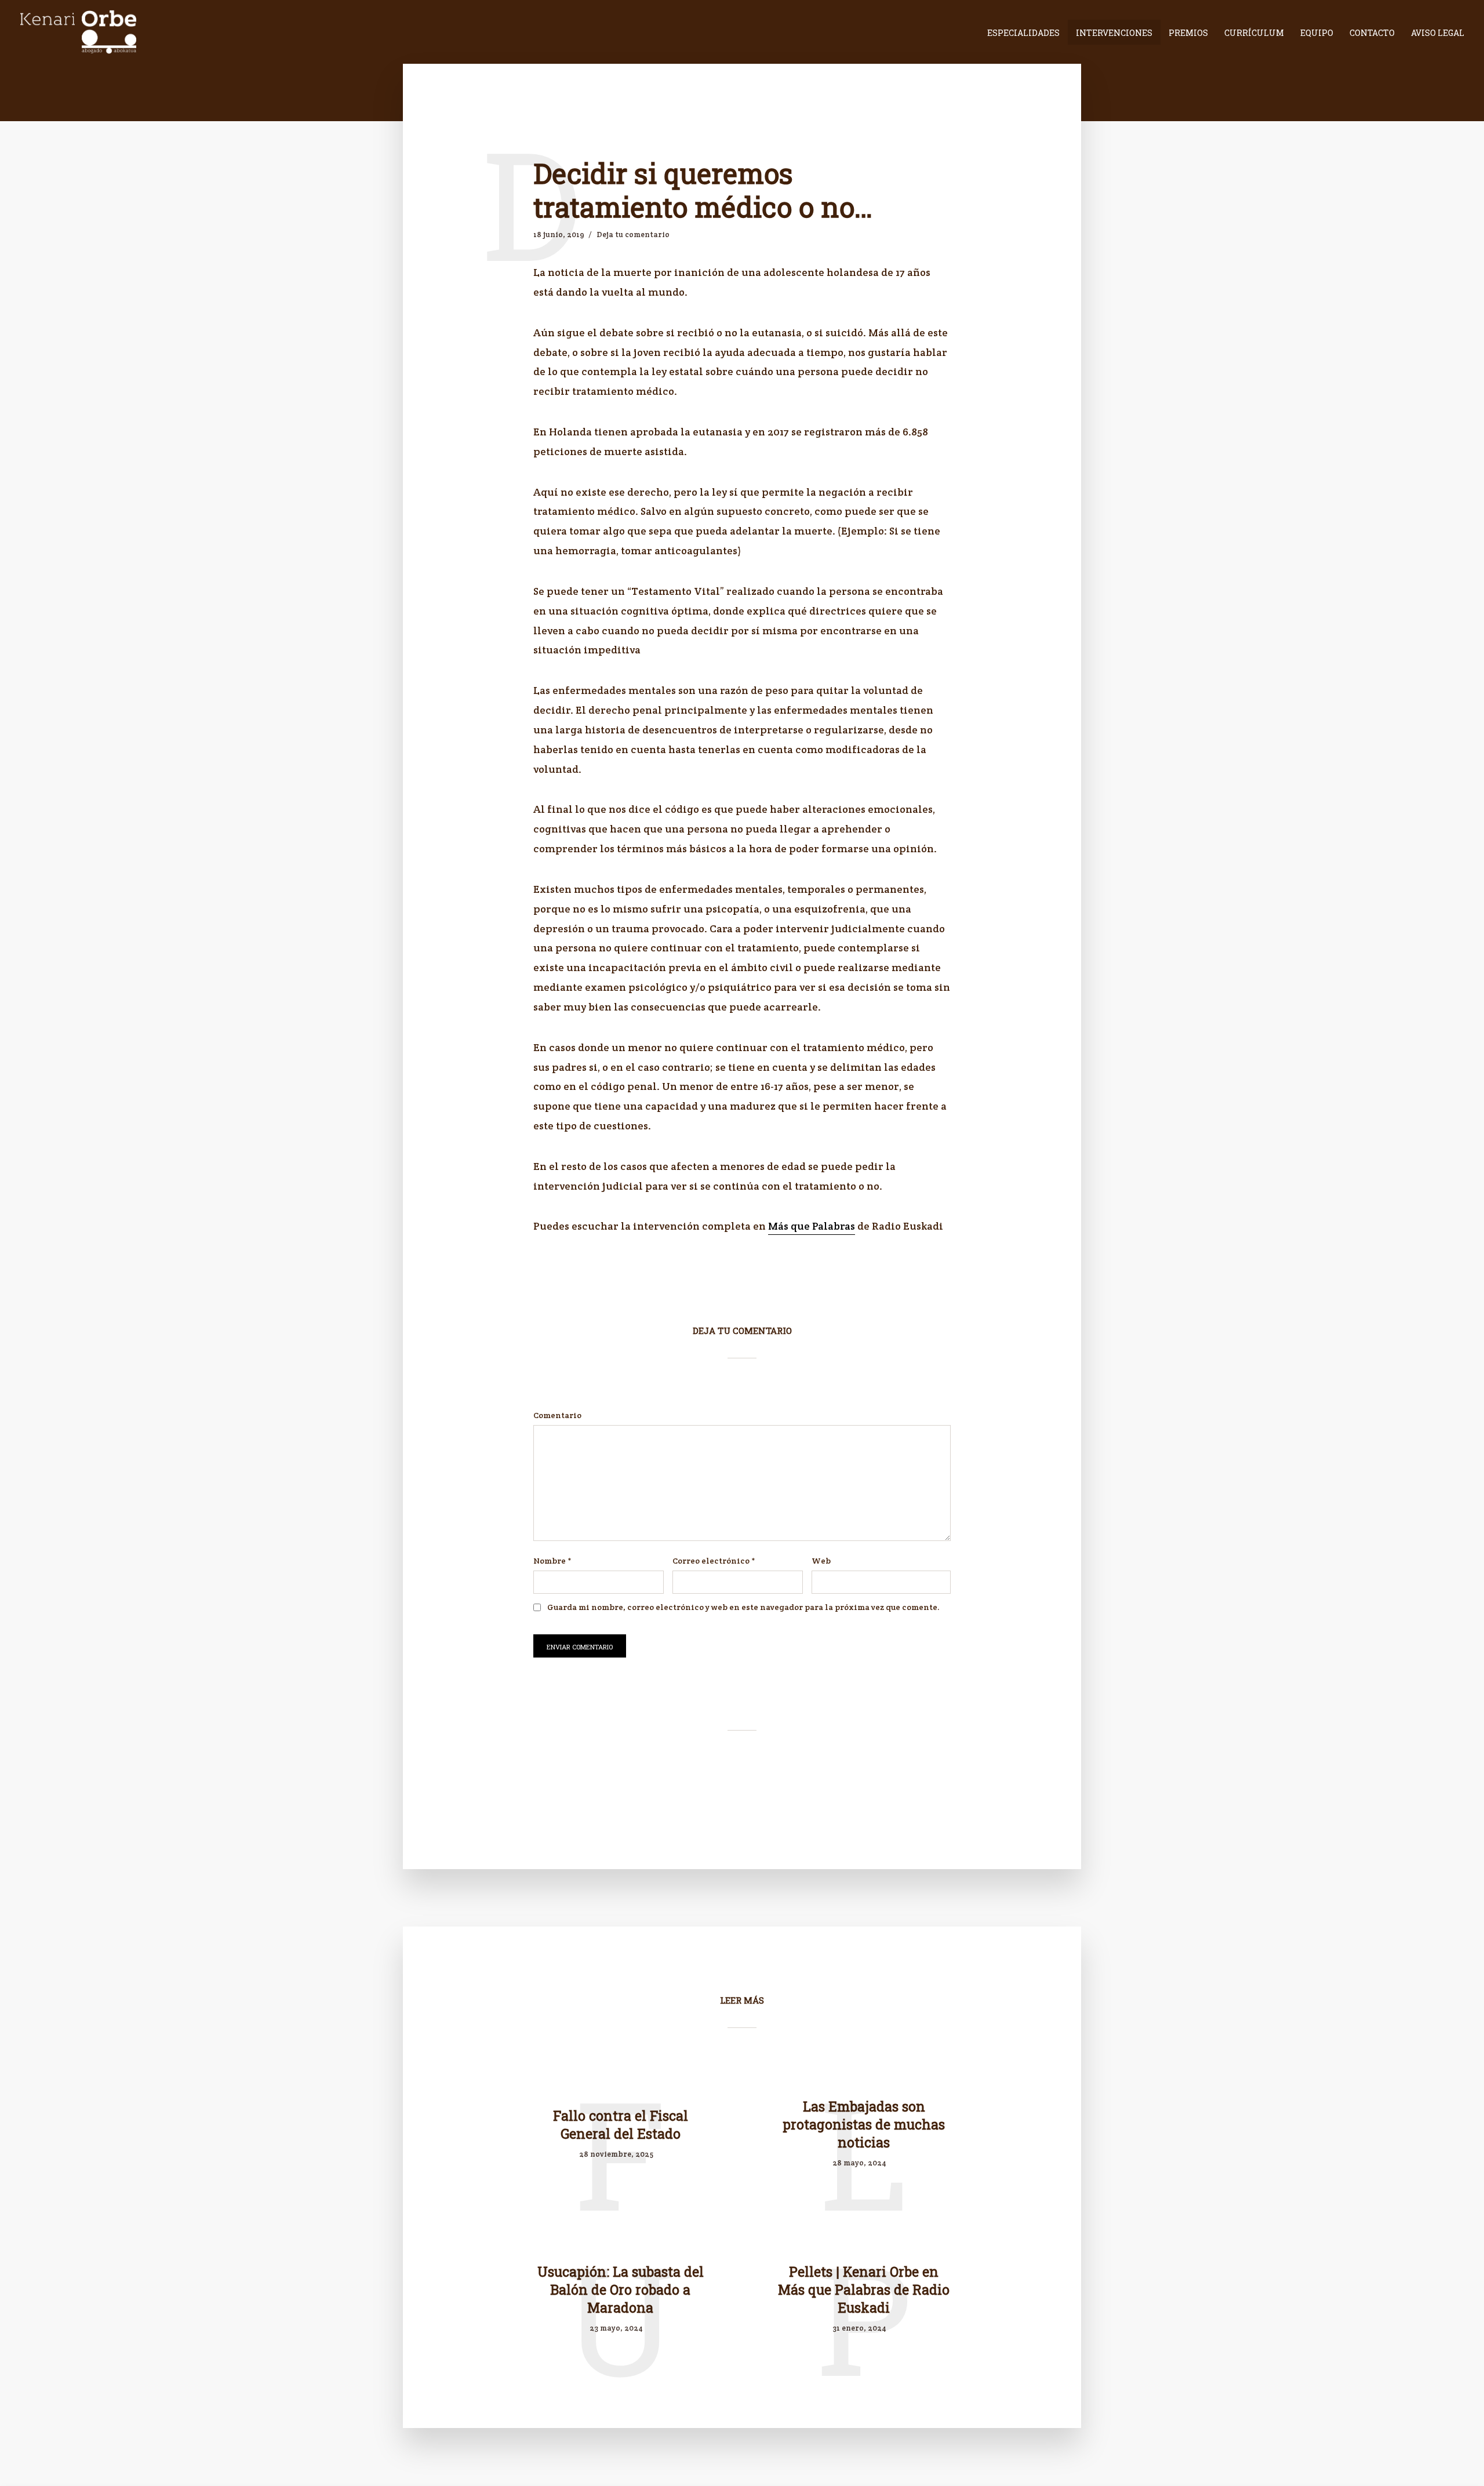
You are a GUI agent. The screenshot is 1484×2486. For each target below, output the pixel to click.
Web (821, 1561)
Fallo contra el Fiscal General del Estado (621, 2125)
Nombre (552, 1561)
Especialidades (1023, 33)
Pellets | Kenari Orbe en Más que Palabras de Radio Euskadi (864, 2289)
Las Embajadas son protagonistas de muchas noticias (864, 2124)
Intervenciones (1114, 33)
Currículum (1254, 33)
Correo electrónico (714, 1561)
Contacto (1372, 33)
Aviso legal (1438, 33)
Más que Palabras (812, 1226)
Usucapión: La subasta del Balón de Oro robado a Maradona (621, 2289)
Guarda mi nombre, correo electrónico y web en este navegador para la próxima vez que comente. (743, 1607)
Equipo (1317, 33)
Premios (1188, 33)
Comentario (557, 1415)
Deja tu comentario (633, 235)
